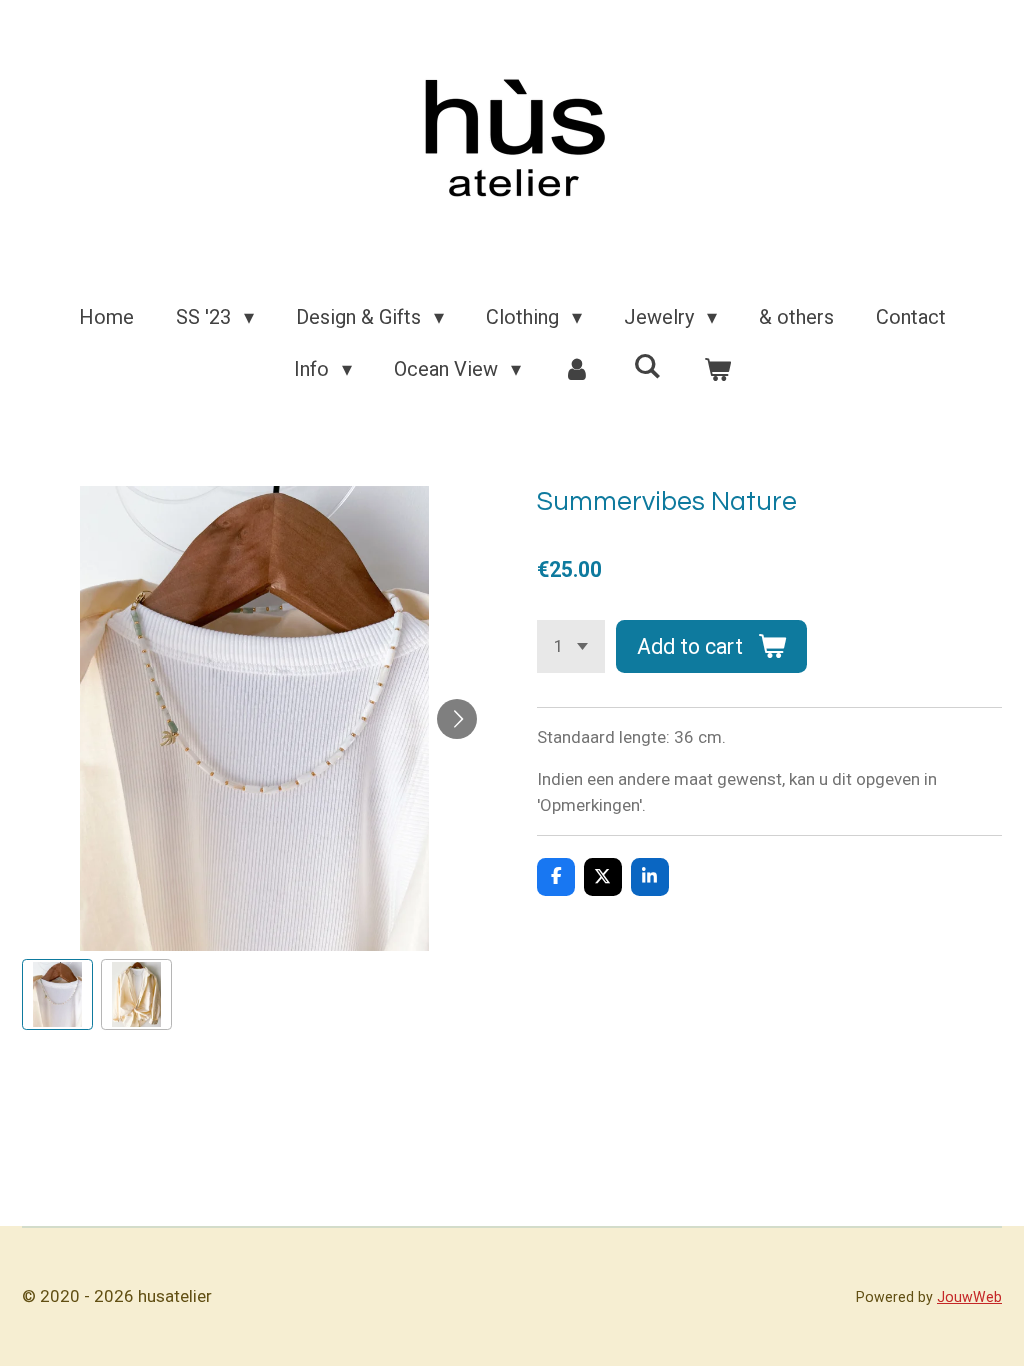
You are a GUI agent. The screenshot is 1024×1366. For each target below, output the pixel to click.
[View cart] (717, 369)
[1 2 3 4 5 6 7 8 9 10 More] (571, 646)
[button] (57, 994)
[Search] (647, 366)
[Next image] (457, 719)
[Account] (577, 369)
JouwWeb (969, 1297)
